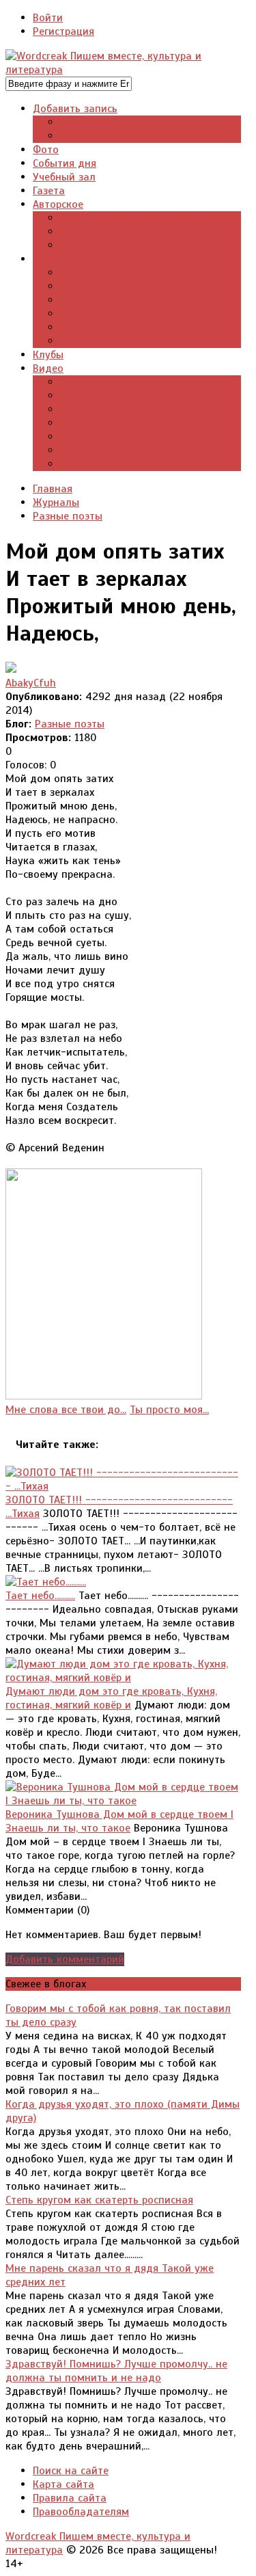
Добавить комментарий (65, 1959)
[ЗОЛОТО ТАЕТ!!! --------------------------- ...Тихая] (123, 1486)
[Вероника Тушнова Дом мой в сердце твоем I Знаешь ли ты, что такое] (123, 1801)
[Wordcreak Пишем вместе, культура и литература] (123, 70)
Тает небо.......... (40, 1596)
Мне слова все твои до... (66, 1410)
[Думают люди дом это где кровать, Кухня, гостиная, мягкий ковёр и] (123, 1678)
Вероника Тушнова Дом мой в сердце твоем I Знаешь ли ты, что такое (119, 1821)
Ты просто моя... (169, 1410)
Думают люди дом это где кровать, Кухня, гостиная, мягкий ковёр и (111, 1698)
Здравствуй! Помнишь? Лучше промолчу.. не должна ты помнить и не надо (116, 2371)
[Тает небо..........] (46, 1582)
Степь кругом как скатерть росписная (99, 2200)
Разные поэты (70, 724)
